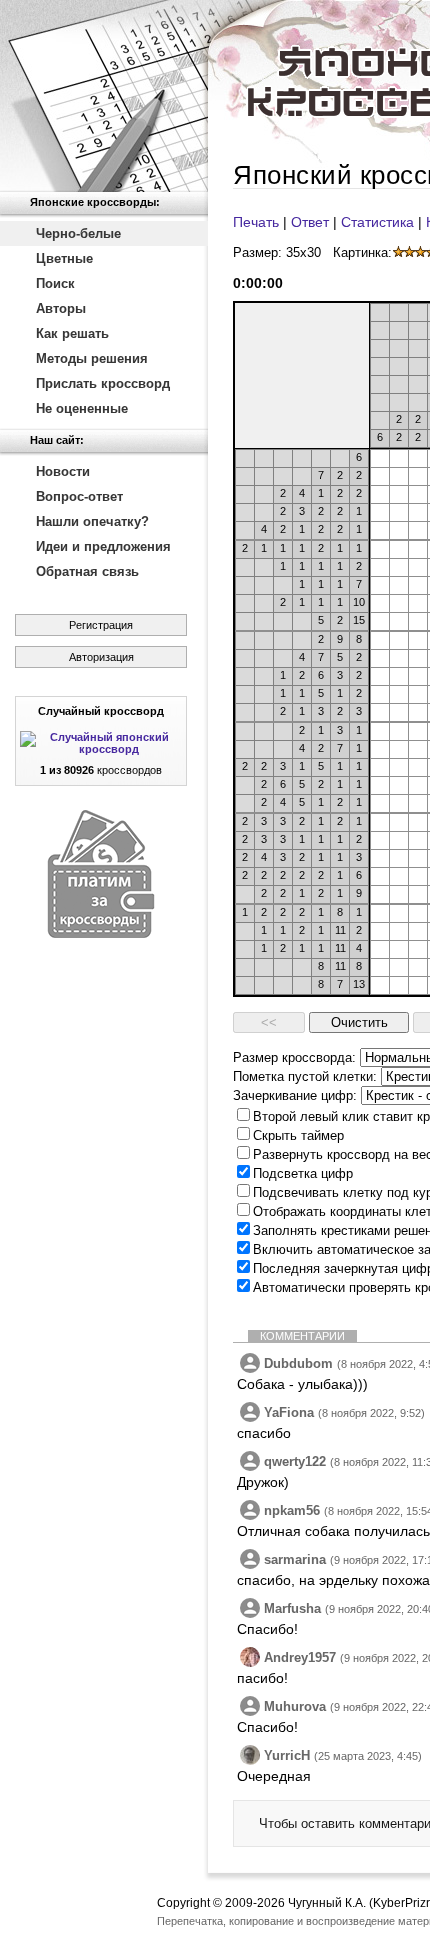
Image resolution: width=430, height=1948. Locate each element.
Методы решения (92, 358)
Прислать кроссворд (103, 383)
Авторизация (101, 657)
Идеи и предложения (103, 546)
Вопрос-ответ (79, 496)
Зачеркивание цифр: (295, 1095)
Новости (63, 471)
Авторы (61, 308)
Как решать (72, 333)
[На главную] (104, 96)
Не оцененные (82, 408)
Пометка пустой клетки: (305, 1076)
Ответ (310, 222)
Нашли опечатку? (92, 521)
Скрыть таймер (298, 1135)
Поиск (55, 283)
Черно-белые (78, 233)
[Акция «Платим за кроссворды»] (101, 933)
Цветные (64, 258)
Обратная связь (87, 571)
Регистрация (101, 625)
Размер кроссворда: (294, 1057)
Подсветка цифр (303, 1173)
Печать (256, 222)
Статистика (377, 222)
